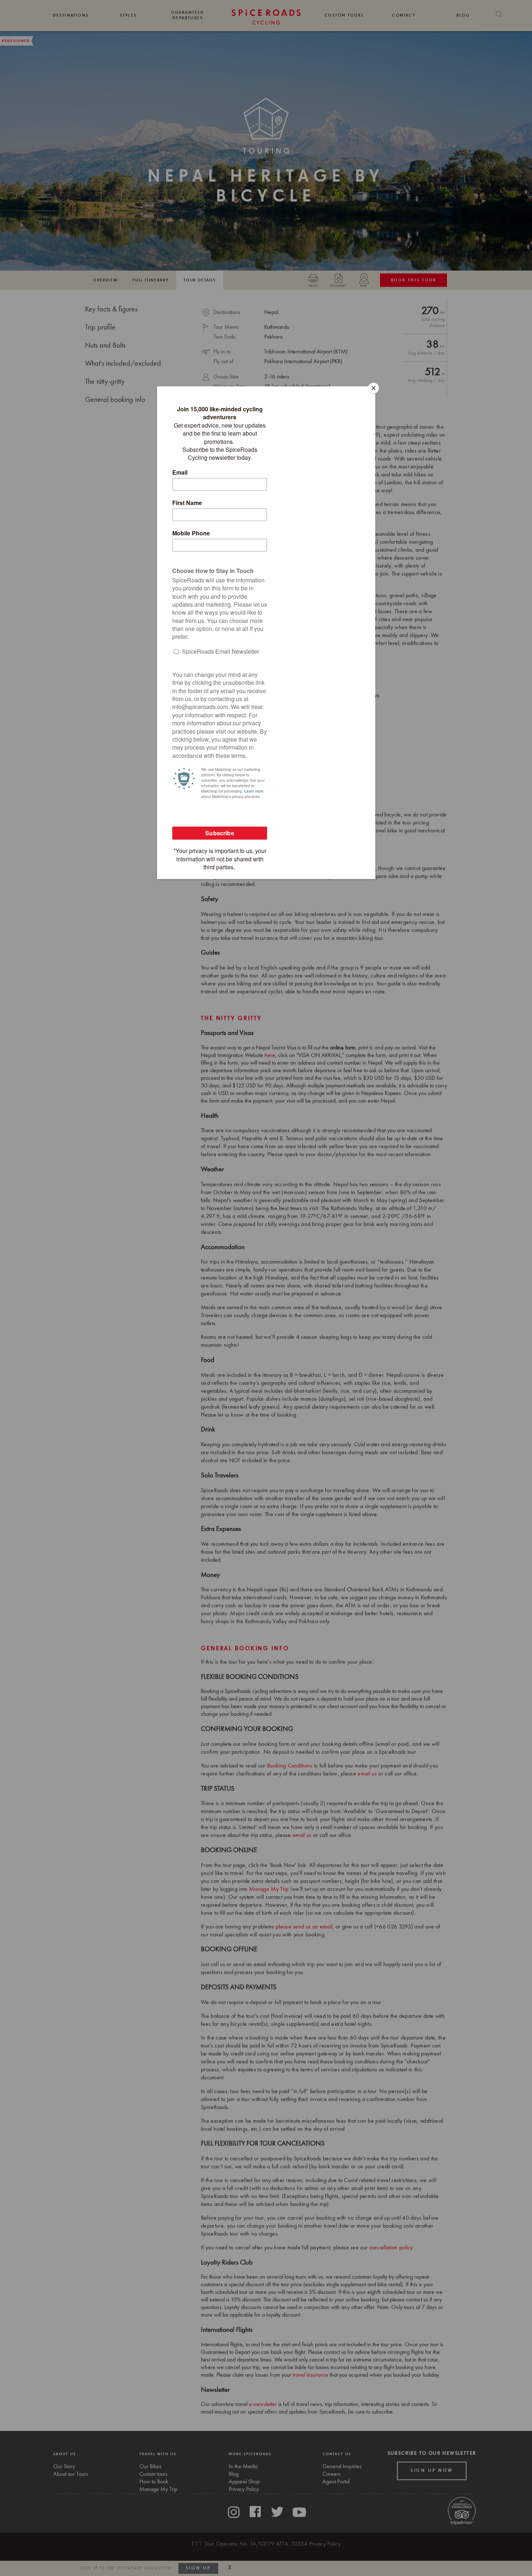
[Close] (373, 388)
